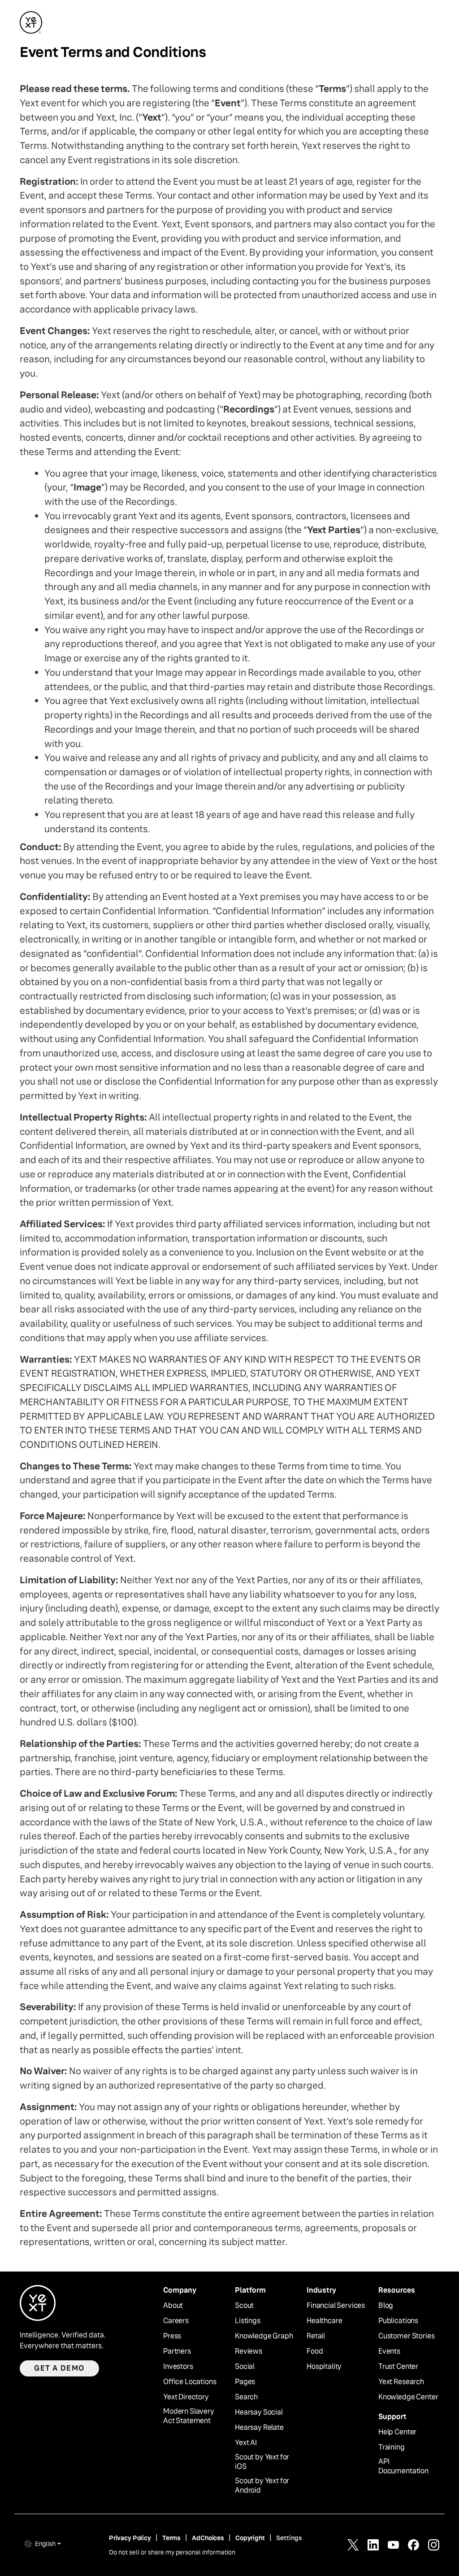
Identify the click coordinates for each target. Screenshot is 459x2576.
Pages (245, 2382)
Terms (171, 2538)
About (173, 2306)
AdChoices (208, 2538)
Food (315, 2351)
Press (172, 2336)
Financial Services (336, 2306)
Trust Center (398, 2367)
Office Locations (190, 2382)
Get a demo (59, 2368)
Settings (289, 2538)
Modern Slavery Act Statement (189, 2416)
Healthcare (324, 2321)
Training (392, 2447)
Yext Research (401, 2382)
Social (245, 2367)
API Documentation (403, 2466)
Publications (398, 2321)
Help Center (397, 2432)
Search (246, 2397)
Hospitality (324, 2367)
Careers (176, 2321)
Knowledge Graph (264, 2336)
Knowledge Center (408, 2397)
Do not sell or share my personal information (172, 2552)
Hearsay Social (259, 2412)
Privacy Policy (130, 2538)
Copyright (250, 2538)
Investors (178, 2367)
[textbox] (229, 1165)
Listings (248, 2321)
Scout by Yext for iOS (262, 2462)
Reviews (249, 2351)
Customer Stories (406, 2336)
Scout (244, 2306)
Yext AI (246, 2443)
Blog (386, 2306)
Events (389, 2351)
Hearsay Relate (259, 2428)
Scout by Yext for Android (262, 2486)
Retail (316, 2336)
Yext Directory (186, 2397)
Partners (177, 2351)
